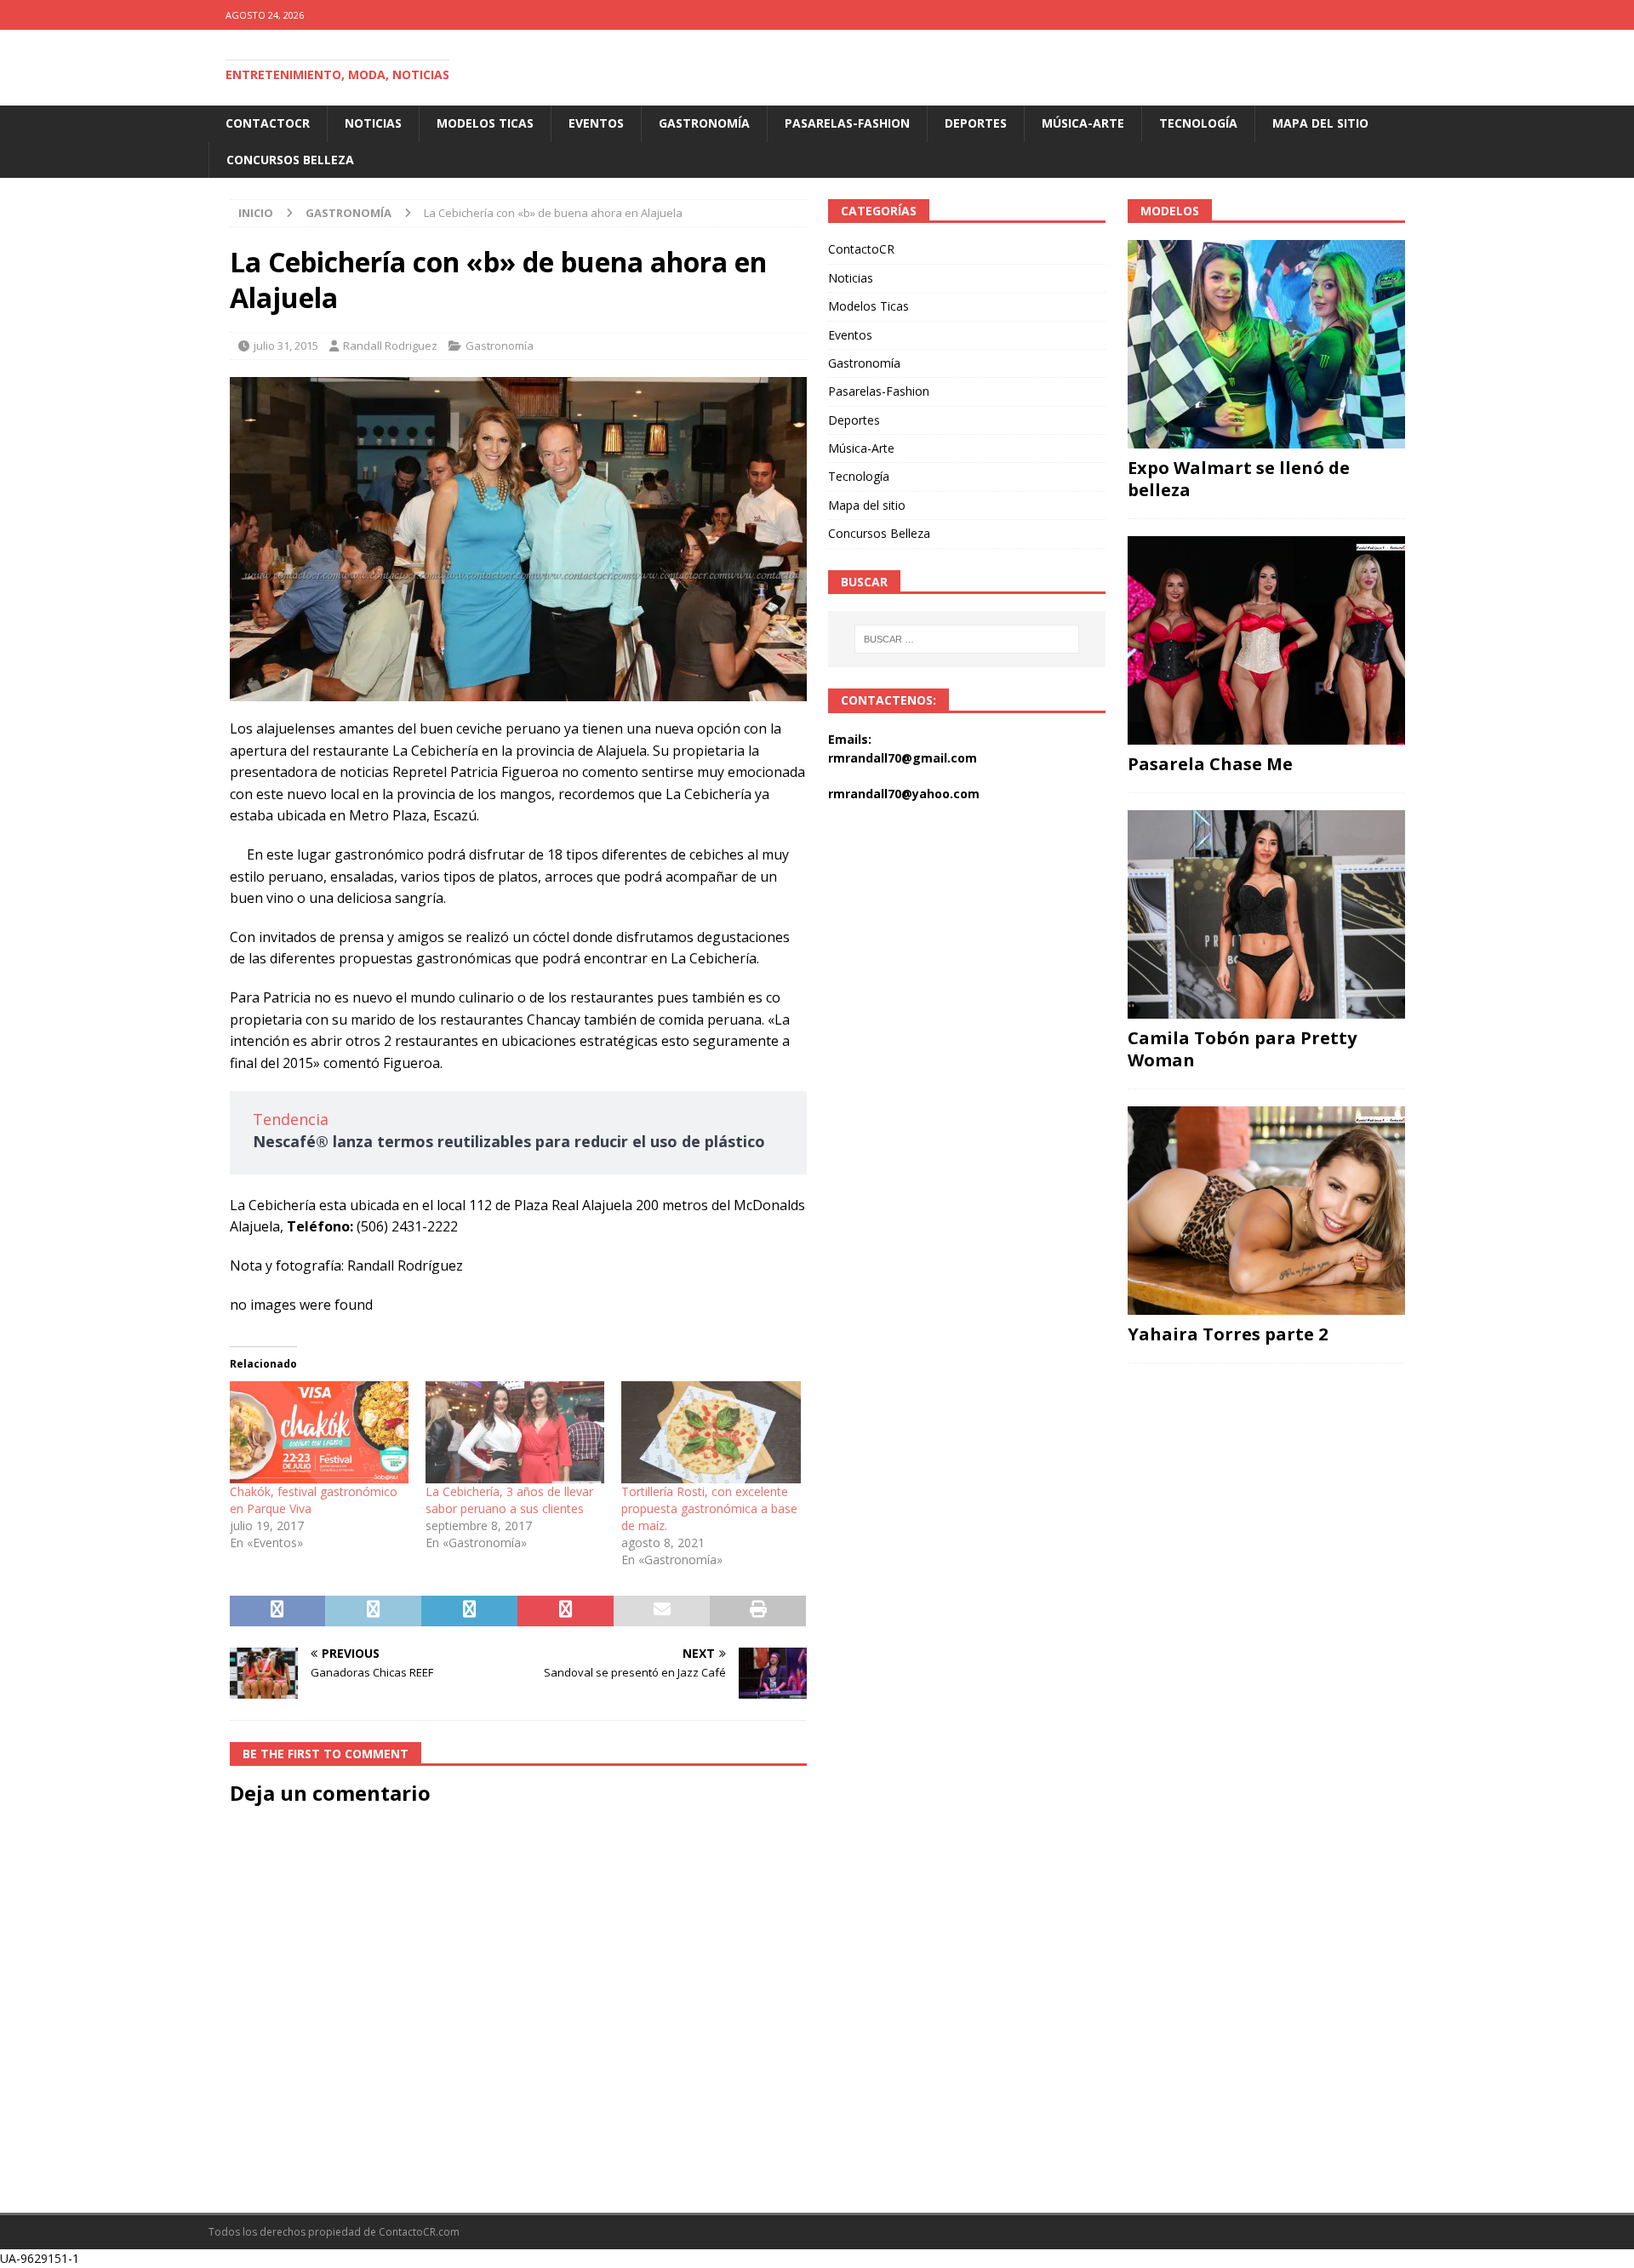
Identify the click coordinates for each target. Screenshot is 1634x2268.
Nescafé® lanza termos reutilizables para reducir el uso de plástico (509, 1141)
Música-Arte (1083, 123)
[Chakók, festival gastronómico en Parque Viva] (319, 1432)
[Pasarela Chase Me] (1266, 640)
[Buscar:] (968, 639)
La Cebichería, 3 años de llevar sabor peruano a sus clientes (509, 1500)
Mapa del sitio (1320, 123)
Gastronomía (704, 123)
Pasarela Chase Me (1210, 764)
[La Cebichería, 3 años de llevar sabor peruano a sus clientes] (515, 1432)
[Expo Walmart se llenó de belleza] (1266, 344)
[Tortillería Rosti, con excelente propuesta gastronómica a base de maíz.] (711, 1432)
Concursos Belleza (290, 160)
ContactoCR (268, 123)
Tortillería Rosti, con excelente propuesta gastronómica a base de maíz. (709, 1508)
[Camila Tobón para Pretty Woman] (1266, 914)
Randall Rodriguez (390, 346)
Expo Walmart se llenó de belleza (1239, 479)
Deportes (976, 123)
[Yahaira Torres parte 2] (1266, 1211)
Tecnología (1198, 123)
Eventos (596, 123)
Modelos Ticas (485, 123)
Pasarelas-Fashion (847, 123)
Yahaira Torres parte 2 (1228, 1334)
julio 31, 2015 (286, 346)
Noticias (373, 123)
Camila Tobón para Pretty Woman (1242, 1049)
